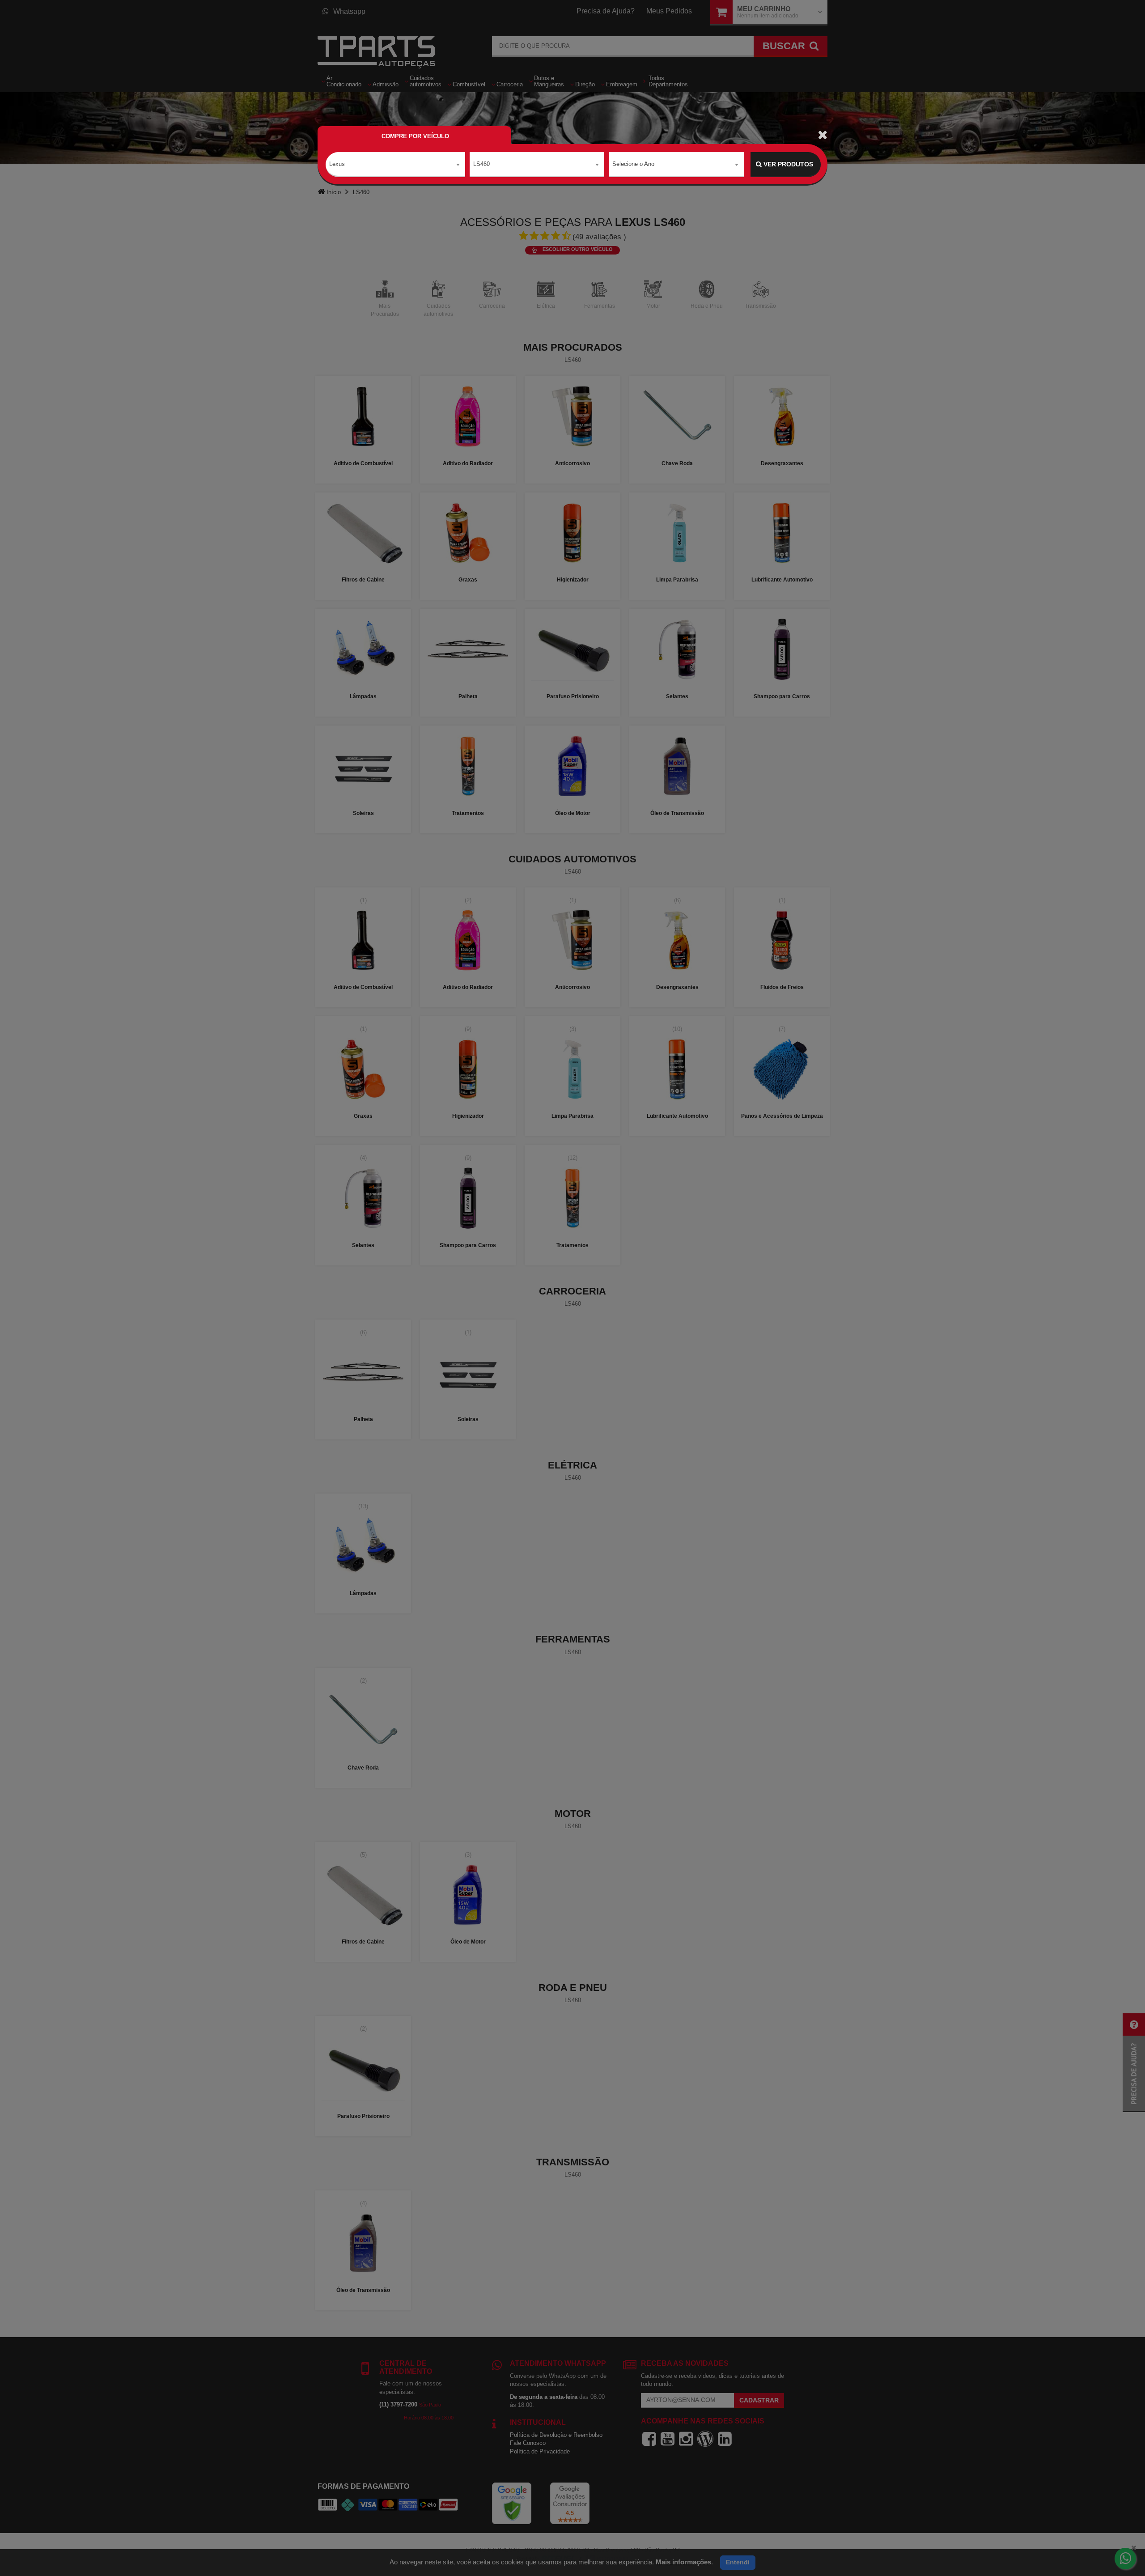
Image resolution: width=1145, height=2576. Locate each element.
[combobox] (395, 165)
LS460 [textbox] (481, 164)
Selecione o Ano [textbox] (633, 164)
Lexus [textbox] (337, 164)
